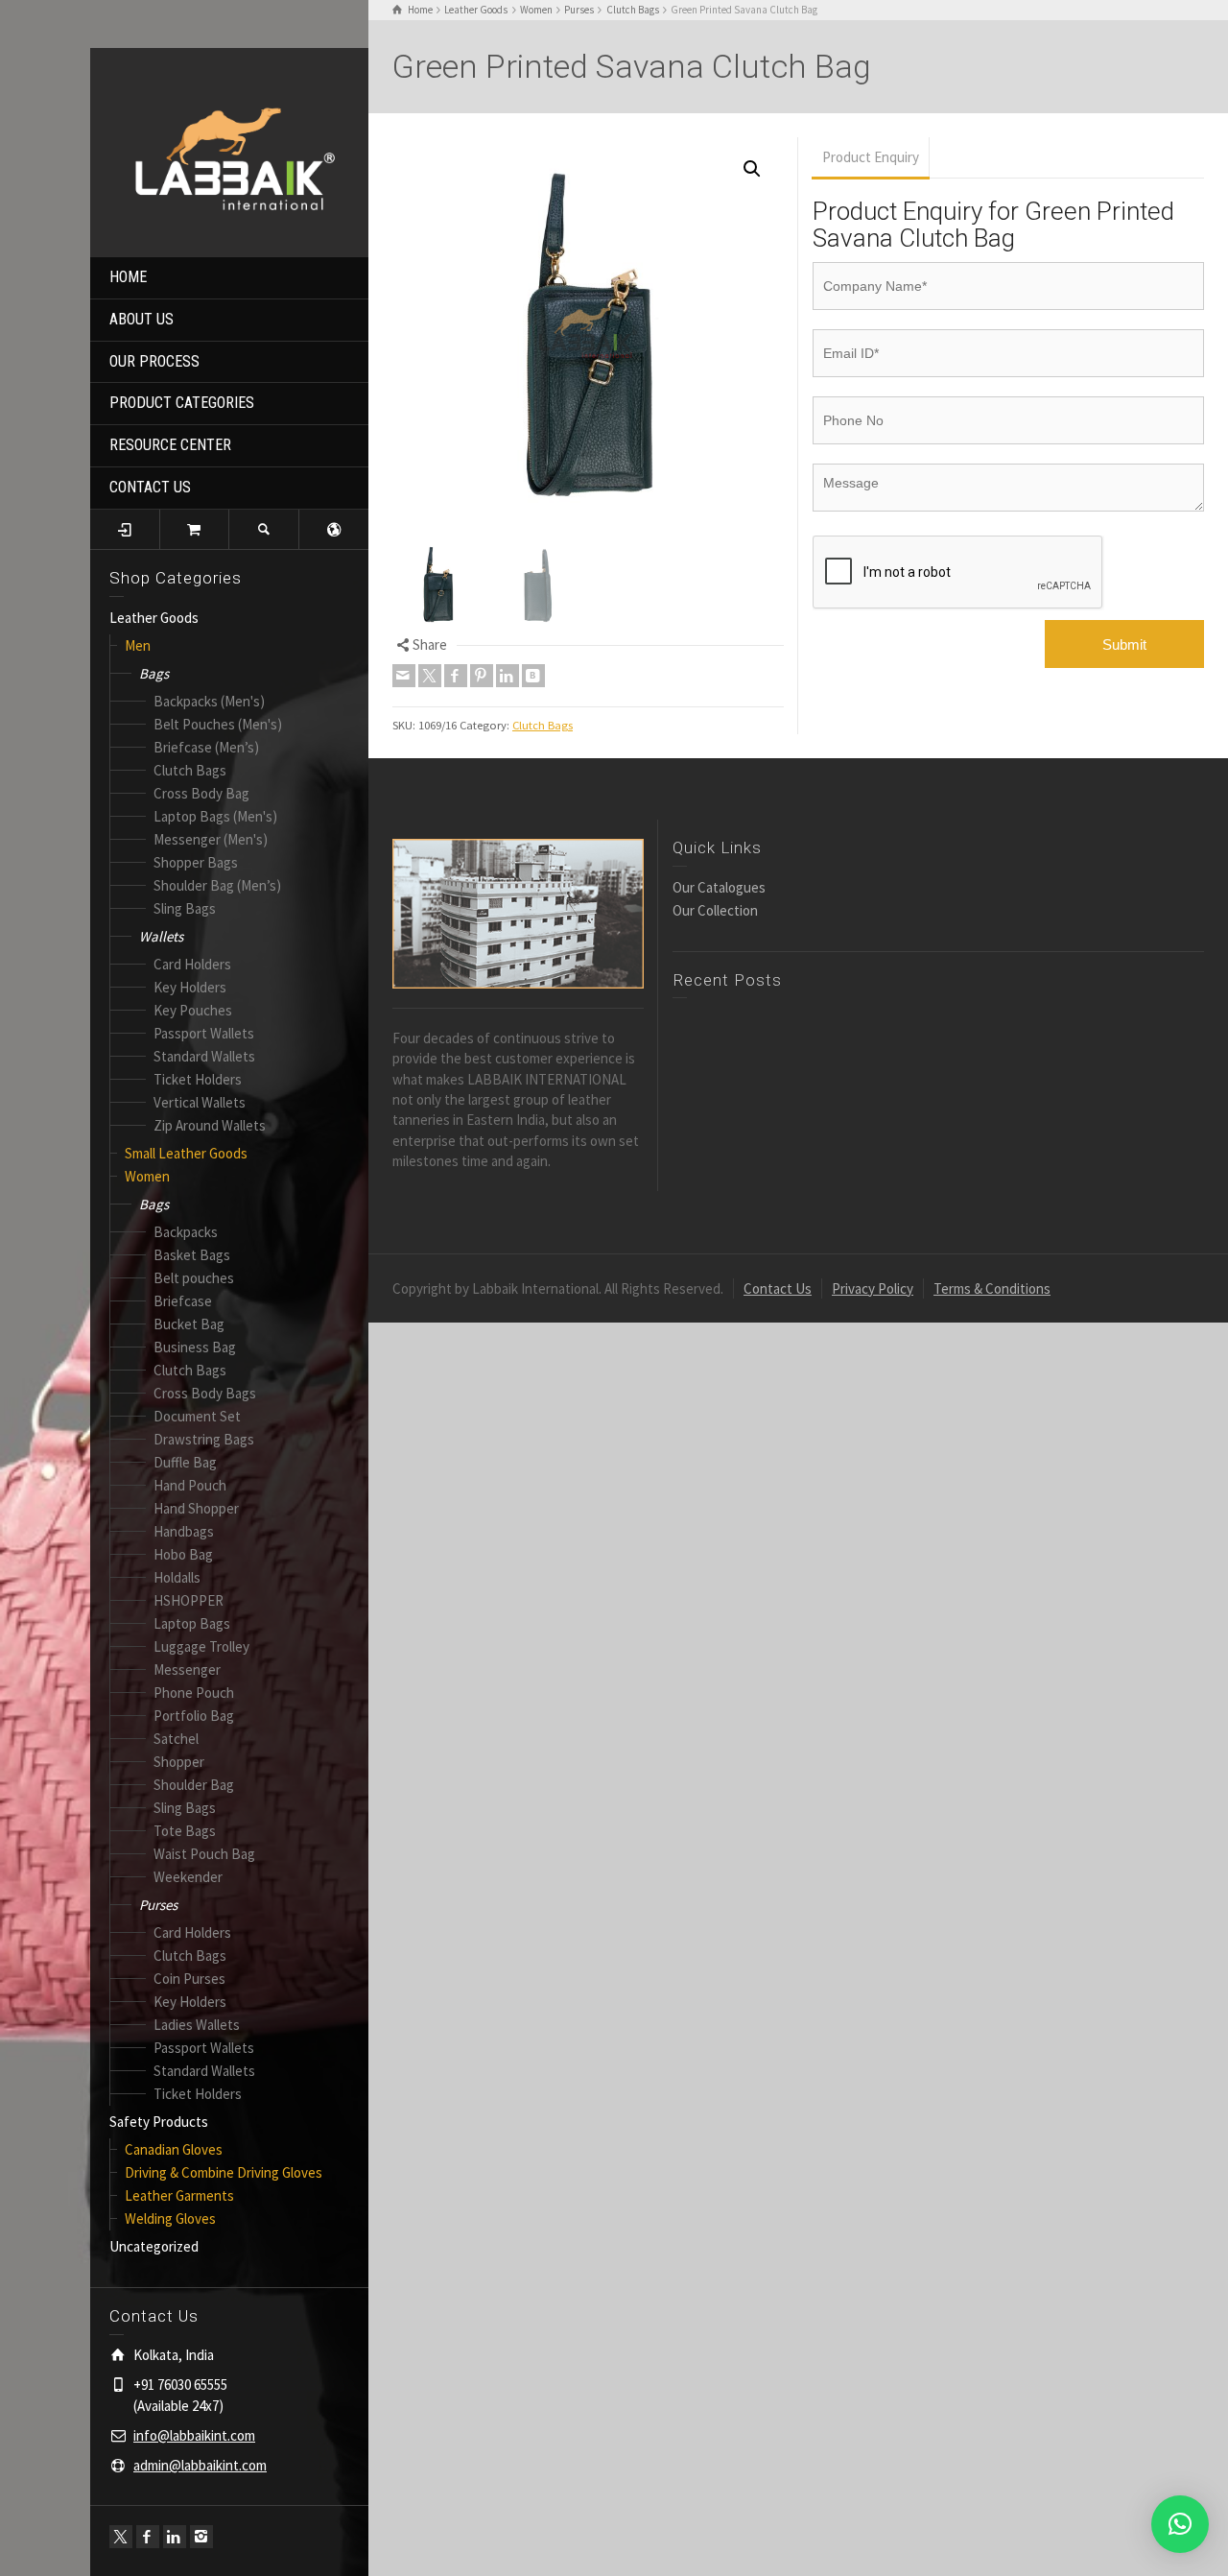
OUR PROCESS (154, 361)
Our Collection (715, 910)
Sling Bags (185, 908)
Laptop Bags (192, 1623)
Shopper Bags (196, 862)
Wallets (161, 936)
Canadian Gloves (174, 2149)
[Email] (404, 676)
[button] (752, 169)
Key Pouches (193, 1010)
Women (147, 1176)
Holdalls (177, 1577)
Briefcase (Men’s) (206, 747)
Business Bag (195, 1347)
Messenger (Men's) (211, 839)
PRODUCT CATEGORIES (182, 403)
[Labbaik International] (229, 150)
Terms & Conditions (992, 1288)
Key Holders (190, 987)
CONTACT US (150, 487)
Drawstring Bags (204, 1439)
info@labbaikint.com (194, 2435)
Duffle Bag (185, 1462)
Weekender (188, 1877)
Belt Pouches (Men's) (218, 724)
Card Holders (192, 964)
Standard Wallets (204, 1056)
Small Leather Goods (186, 1153)
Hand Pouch (190, 1485)
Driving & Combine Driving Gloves (224, 2172)
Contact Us (778, 1288)
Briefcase (183, 1301)
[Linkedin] (175, 2537)
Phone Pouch (194, 1693)
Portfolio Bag (194, 1716)
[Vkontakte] (533, 676)
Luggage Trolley (201, 1646)
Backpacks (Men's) (209, 701)
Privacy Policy (873, 1288)
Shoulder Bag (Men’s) (217, 885)
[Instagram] (201, 2537)
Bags (154, 673)
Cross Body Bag (201, 793)
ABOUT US (142, 319)
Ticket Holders (198, 1079)
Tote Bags (185, 1831)
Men (138, 645)
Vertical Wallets (200, 1102)
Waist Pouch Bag (204, 1854)
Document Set (197, 1416)
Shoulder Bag (194, 1785)
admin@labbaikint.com (200, 2465)
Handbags (184, 1531)
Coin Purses (189, 1979)
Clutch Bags (190, 770)
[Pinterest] (482, 676)
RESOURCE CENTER (170, 445)
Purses (158, 1905)
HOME (128, 277)
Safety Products (159, 2122)
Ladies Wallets (197, 2025)
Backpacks (186, 1232)
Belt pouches (194, 1278)
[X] (121, 2537)
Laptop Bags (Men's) (215, 816)
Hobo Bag (183, 1554)
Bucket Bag (189, 1324)
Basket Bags (192, 1255)
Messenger (187, 1670)
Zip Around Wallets (210, 1125)
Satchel (176, 1739)
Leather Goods (154, 618)
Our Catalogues (719, 887)
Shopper (179, 1762)
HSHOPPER (189, 1600)
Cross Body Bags (205, 1393)
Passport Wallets (204, 1033)
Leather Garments (179, 2195)
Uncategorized (154, 2246)
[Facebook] (148, 2537)
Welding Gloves (170, 2218)
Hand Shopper (196, 1508)
